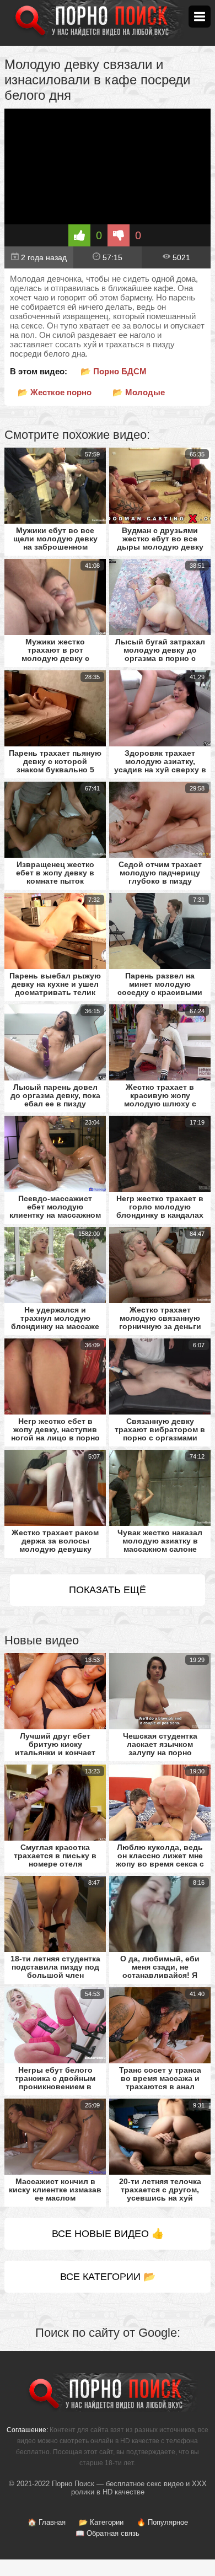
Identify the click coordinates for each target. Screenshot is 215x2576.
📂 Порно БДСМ (114, 371)
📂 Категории (101, 2522)
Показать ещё (108, 1590)
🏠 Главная (47, 2522)
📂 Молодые (139, 392)
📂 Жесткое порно (55, 392)
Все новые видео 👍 (108, 2234)
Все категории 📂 (108, 2277)
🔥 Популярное (162, 2522)
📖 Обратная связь (108, 2533)
